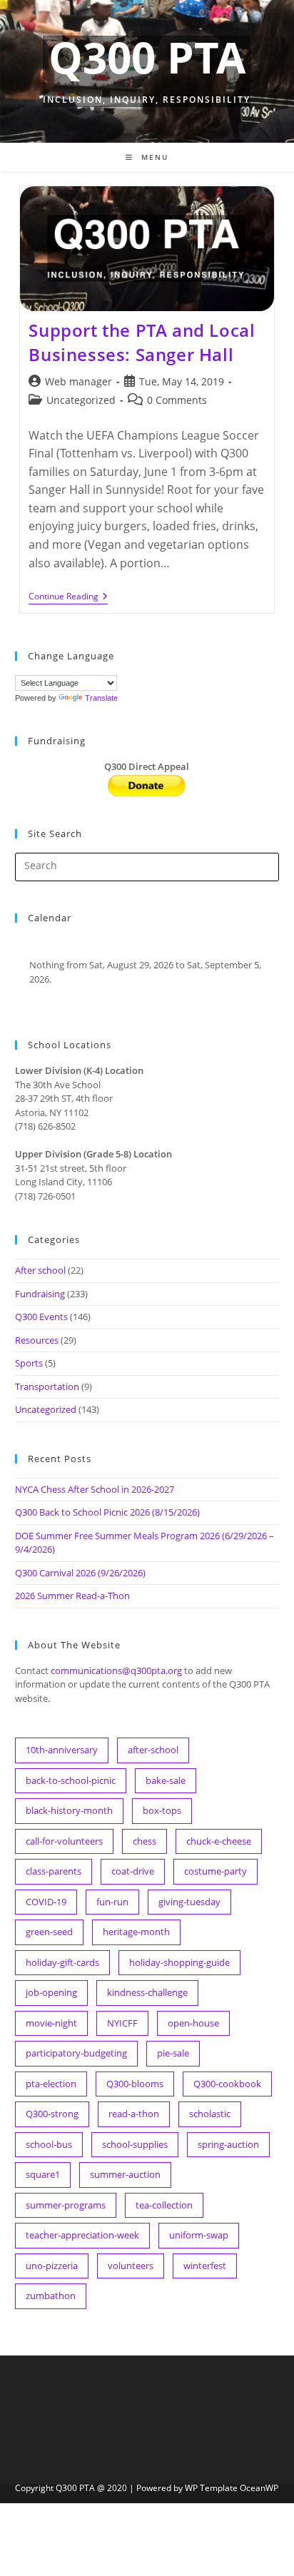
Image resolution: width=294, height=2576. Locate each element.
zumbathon (51, 2296)
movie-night (51, 2023)
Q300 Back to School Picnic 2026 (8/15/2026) (107, 1512)
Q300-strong (52, 2114)
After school (40, 1270)
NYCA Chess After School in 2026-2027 (95, 1489)
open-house (193, 2023)
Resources (37, 1340)
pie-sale (173, 2053)
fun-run (112, 1902)
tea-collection (164, 2205)
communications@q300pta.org (116, 1670)
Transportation (47, 1386)
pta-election (51, 2084)
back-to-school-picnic (71, 1780)
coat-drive (133, 1871)
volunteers (131, 2266)
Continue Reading (68, 598)
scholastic (210, 2114)
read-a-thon (134, 2114)
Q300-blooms (135, 2084)
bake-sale (166, 1780)
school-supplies (135, 2144)
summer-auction (125, 2174)
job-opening (51, 1992)
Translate (101, 698)
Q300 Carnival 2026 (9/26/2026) (80, 1573)
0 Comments (177, 400)
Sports (29, 1363)
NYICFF (122, 2023)
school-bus (49, 2144)
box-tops (162, 1810)
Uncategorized (81, 400)
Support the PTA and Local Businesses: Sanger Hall (142, 342)
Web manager (78, 381)
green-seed (49, 1932)
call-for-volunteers (64, 1841)
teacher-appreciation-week (82, 2235)
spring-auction (228, 2144)
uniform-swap (199, 2235)
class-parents (54, 1871)
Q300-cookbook (227, 2084)
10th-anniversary (62, 1750)
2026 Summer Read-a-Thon (72, 1596)
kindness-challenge (147, 1992)
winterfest (205, 2266)
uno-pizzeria (52, 2266)
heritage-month (136, 1932)
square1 (43, 2174)
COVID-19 (46, 1902)
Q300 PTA (147, 57)
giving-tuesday (189, 1902)
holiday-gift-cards (62, 1962)
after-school (153, 1750)
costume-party (216, 1871)
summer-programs (66, 2205)
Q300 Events (41, 1317)
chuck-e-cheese (219, 1841)
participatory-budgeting (76, 2053)
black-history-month (69, 1810)
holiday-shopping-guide (179, 1962)
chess (145, 1841)
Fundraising (40, 1294)
